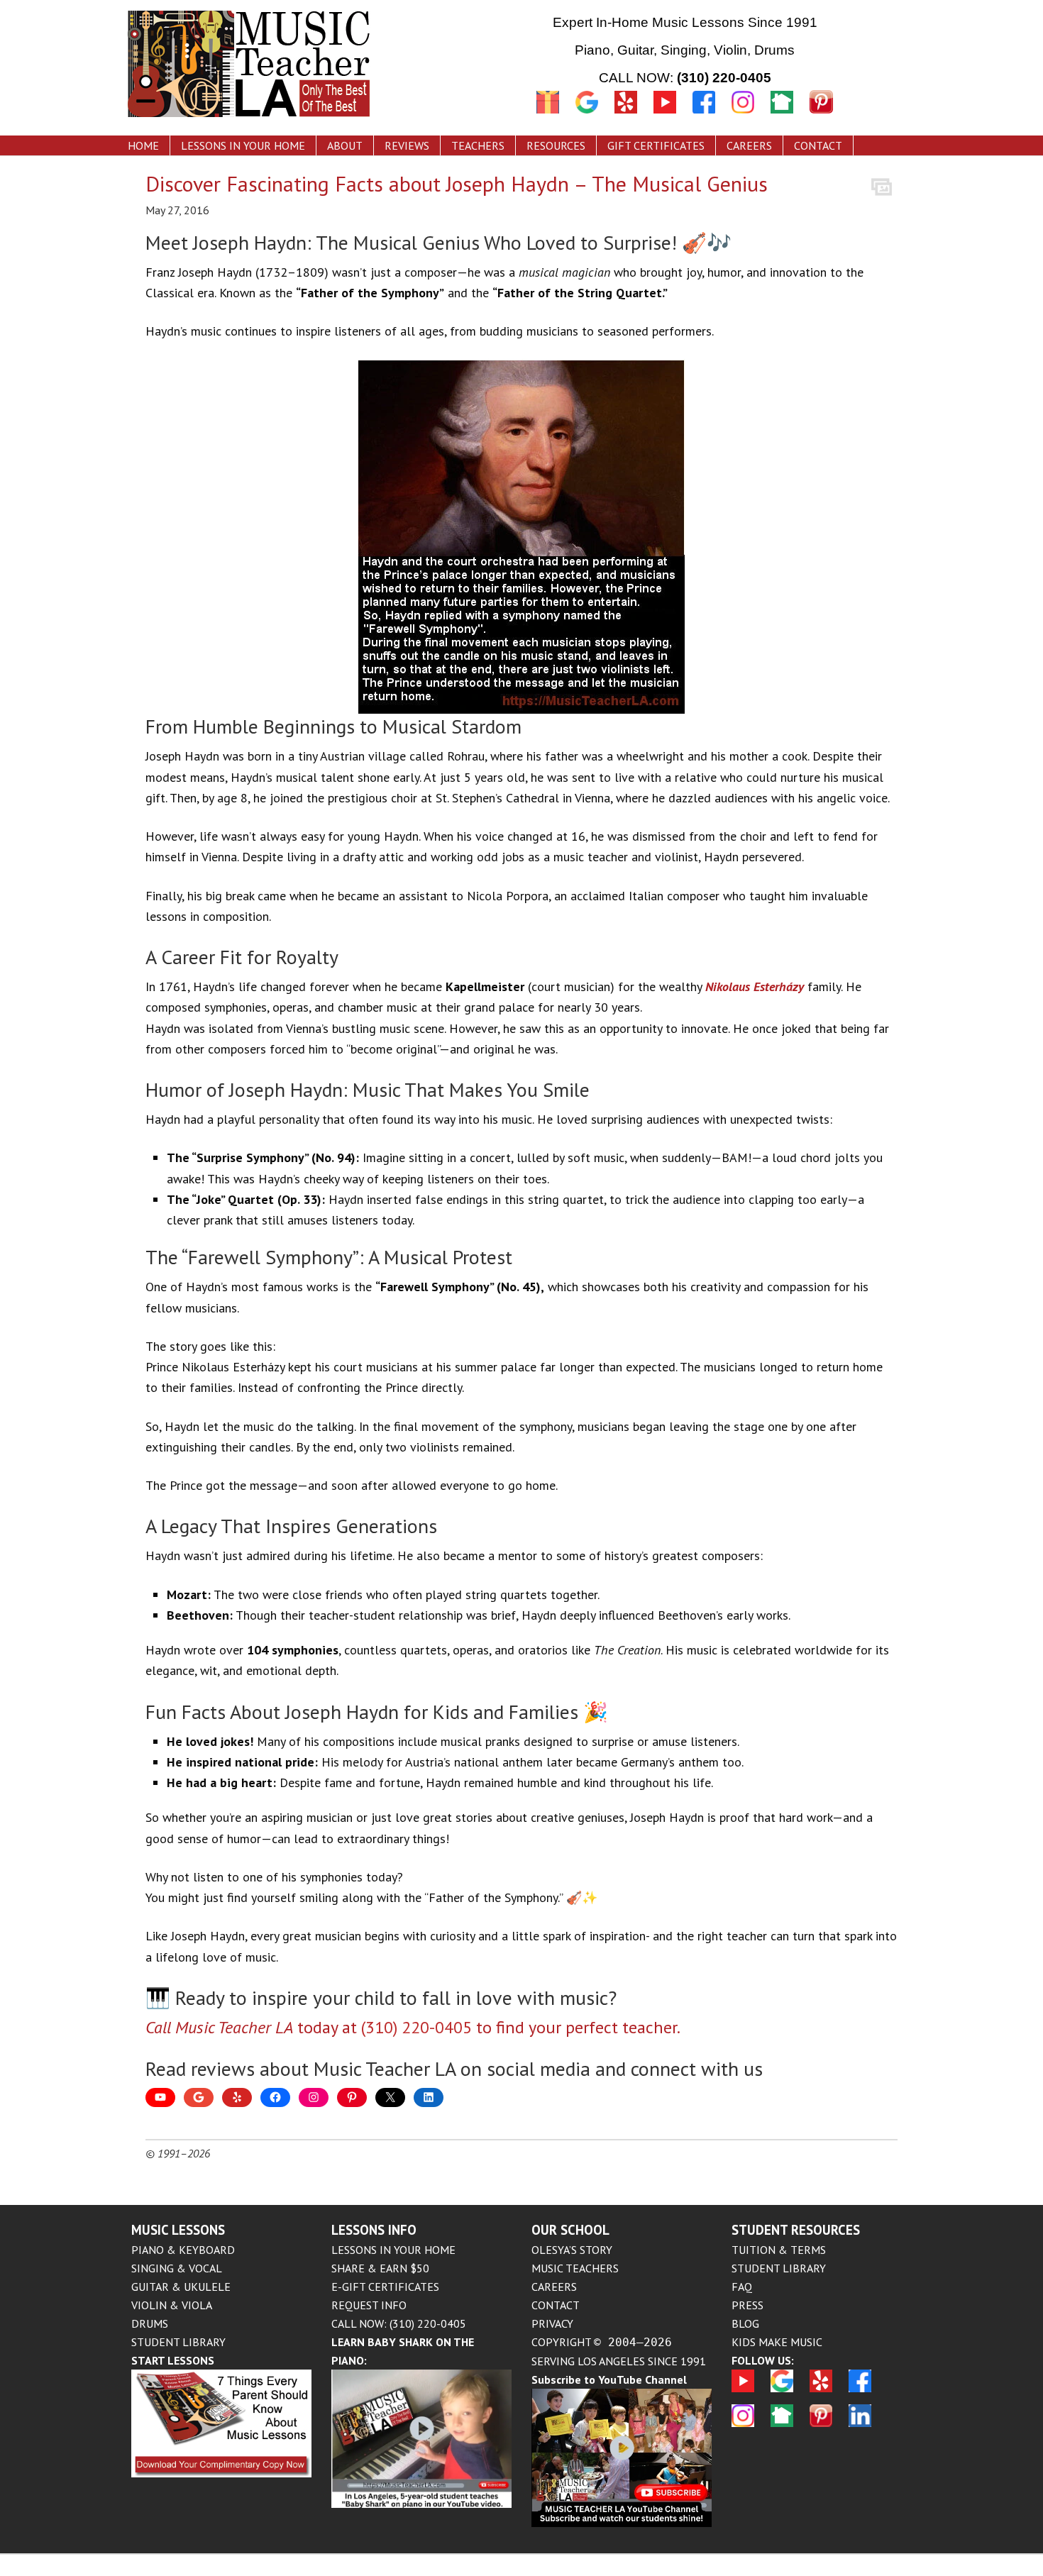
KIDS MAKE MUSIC (777, 2342)
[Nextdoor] (782, 115)
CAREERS (554, 2287)
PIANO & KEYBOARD (183, 2250)
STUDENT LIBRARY (178, 2342)
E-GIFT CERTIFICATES (385, 2287)
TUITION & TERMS (779, 2250)
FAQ (742, 2287)
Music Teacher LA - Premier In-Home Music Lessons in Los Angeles (305, 66)
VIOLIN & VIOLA (172, 2305)
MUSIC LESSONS (178, 2230)
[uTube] (673, 115)
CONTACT (556, 2305)
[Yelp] (626, 115)
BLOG (745, 2323)
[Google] (587, 115)
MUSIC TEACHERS (575, 2268)
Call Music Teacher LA (219, 2027)
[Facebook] (712, 115)
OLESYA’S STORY (572, 2250)
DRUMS (150, 2323)
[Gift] (548, 115)
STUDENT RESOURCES (796, 2230)
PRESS (747, 2305)
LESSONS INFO (374, 2230)
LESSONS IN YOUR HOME (393, 2250)
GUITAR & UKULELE (181, 2287)
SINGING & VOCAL (177, 2268)
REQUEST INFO (369, 2305)
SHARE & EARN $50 (380, 2268)
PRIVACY (552, 2323)
